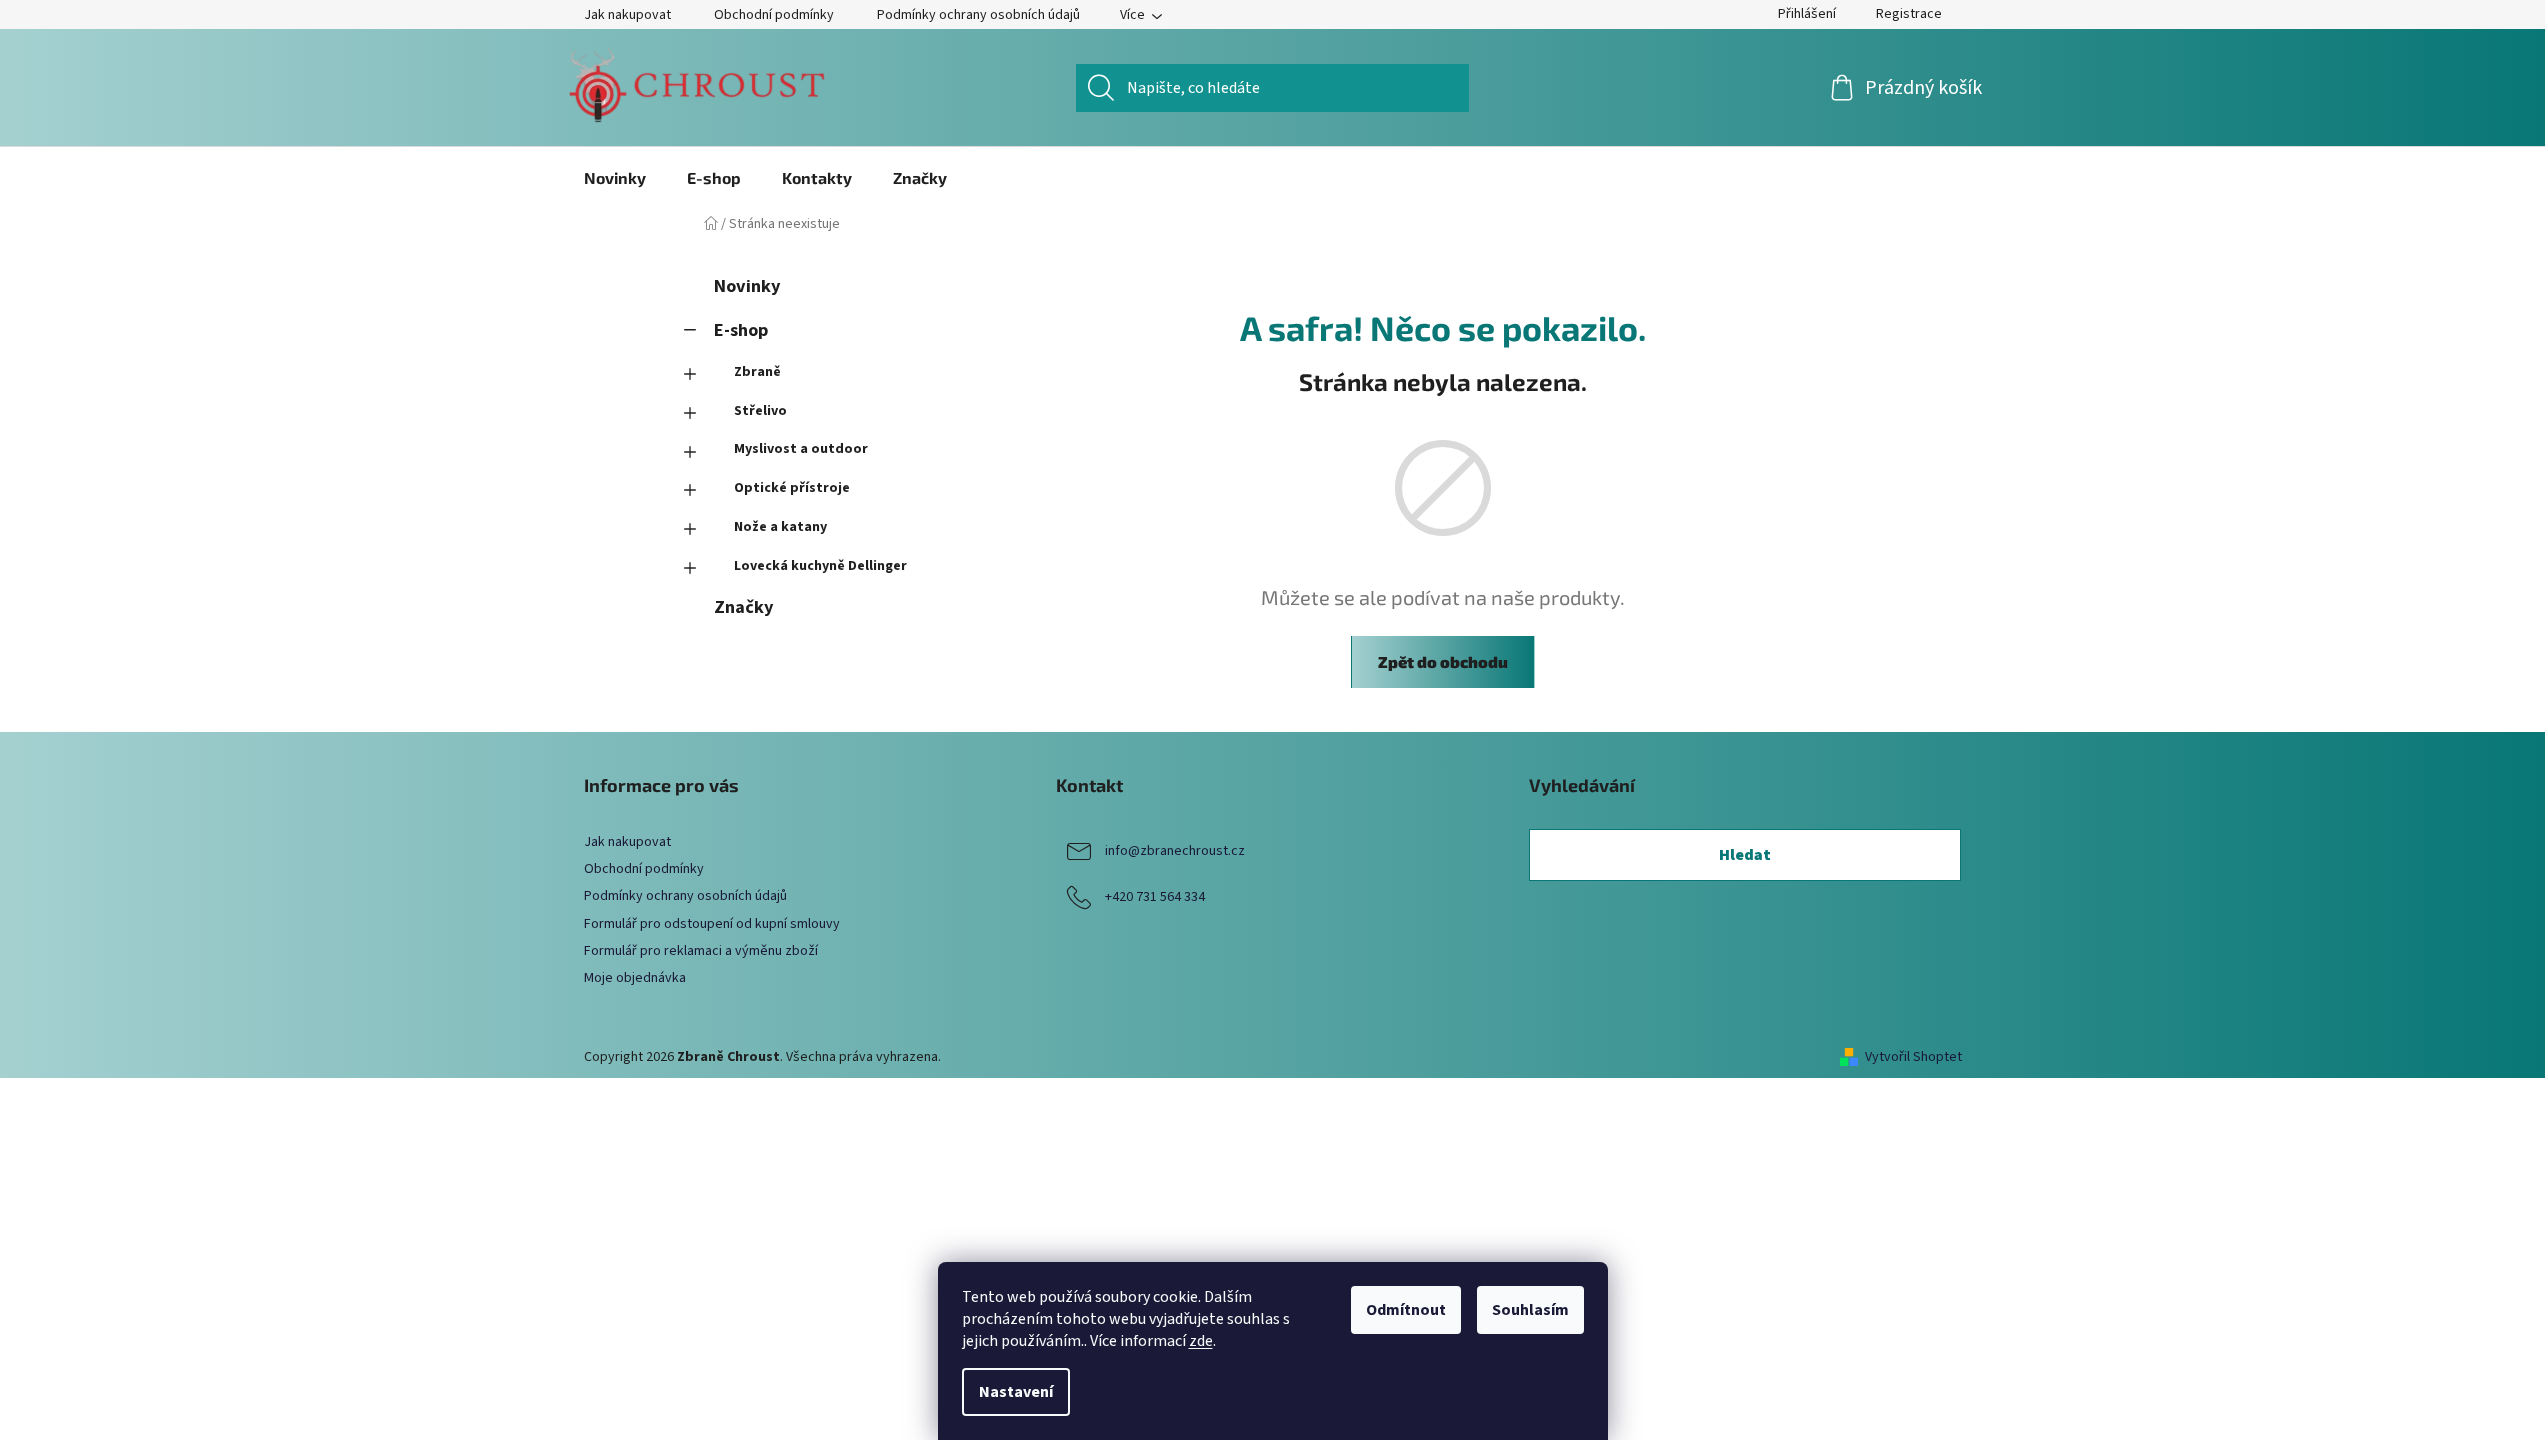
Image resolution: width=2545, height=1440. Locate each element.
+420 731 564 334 (1155, 897)
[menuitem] (615, 178)
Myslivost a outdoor (801, 449)
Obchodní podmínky (774, 15)
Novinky (747, 286)
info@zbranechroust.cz (1175, 851)
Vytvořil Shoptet (1913, 1057)
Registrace (1909, 14)
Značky (743, 607)
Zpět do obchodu (1443, 661)
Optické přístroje (792, 488)
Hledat (1745, 855)
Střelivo (760, 411)
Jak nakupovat (627, 15)
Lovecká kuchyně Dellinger (820, 566)
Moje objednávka (635, 978)
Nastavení (1016, 1392)
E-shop (741, 330)
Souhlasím (1530, 1310)
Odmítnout (1406, 1310)
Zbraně (757, 372)
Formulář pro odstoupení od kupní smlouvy (712, 924)
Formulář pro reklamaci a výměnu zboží (701, 951)
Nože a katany (780, 527)
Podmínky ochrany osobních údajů (978, 15)
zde (1201, 1341)
